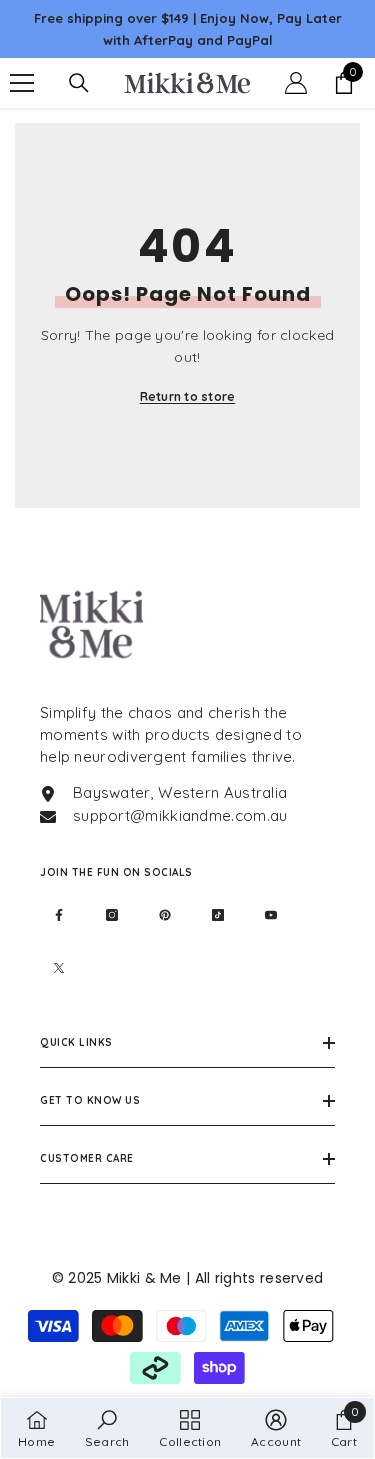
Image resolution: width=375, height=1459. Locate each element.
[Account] (296, 83)
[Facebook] (59, 915)
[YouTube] (271, 915)
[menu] (22, 83)
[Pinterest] (165, 915)
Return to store (188, 396)
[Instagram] (112, 915)
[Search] (79, 83)
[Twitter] (59, 968)
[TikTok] (218, 915)
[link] (107, 1428)
